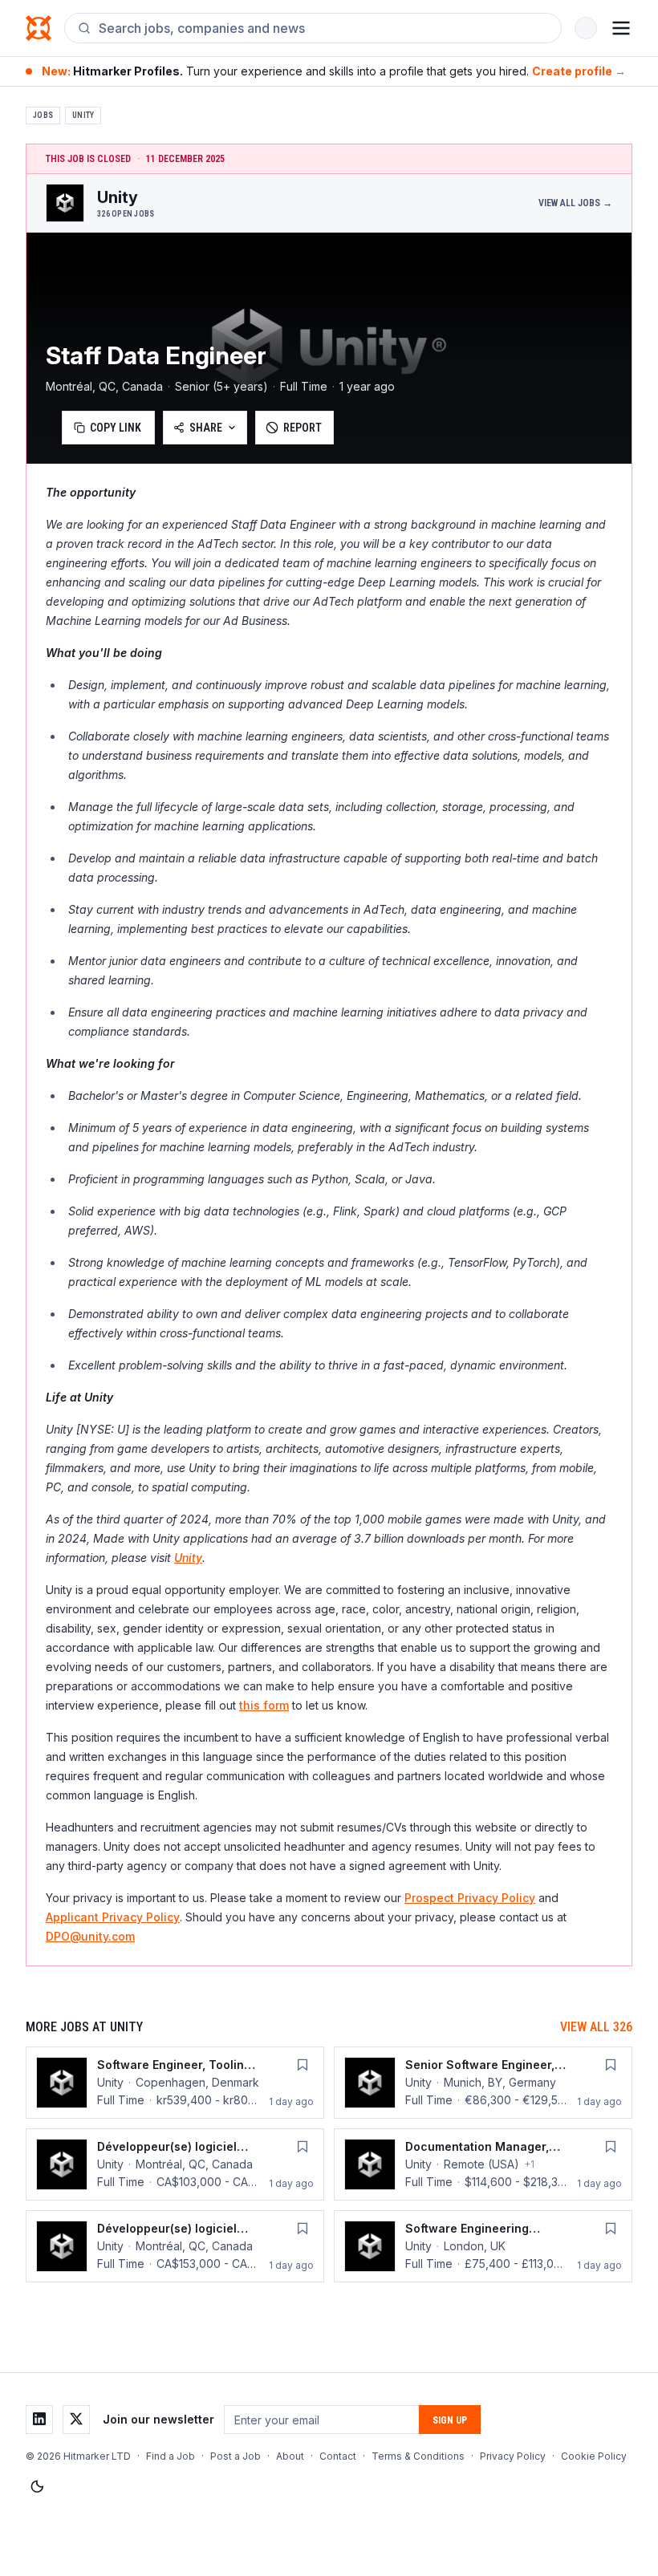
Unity (83, 115)
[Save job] (303, 2065)
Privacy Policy (513, 2456)
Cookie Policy (594, 2456)
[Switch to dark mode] (37, 2487)
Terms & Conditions (418, 2456)
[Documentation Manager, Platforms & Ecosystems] (483, 2164)
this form (264, 1705)
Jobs (43, 115)
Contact (338, 2456)
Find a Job (171, 2456)
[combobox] (323, 28)
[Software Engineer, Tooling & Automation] (175, 2083)
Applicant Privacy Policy (113, 1917)
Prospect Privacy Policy (470, 1898)
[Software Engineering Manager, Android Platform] (483, 2246)
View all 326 (596, 2027)
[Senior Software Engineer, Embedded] (483, 2083)
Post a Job (236, 2456)
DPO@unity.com (90, 1936)
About (290, 2456)
